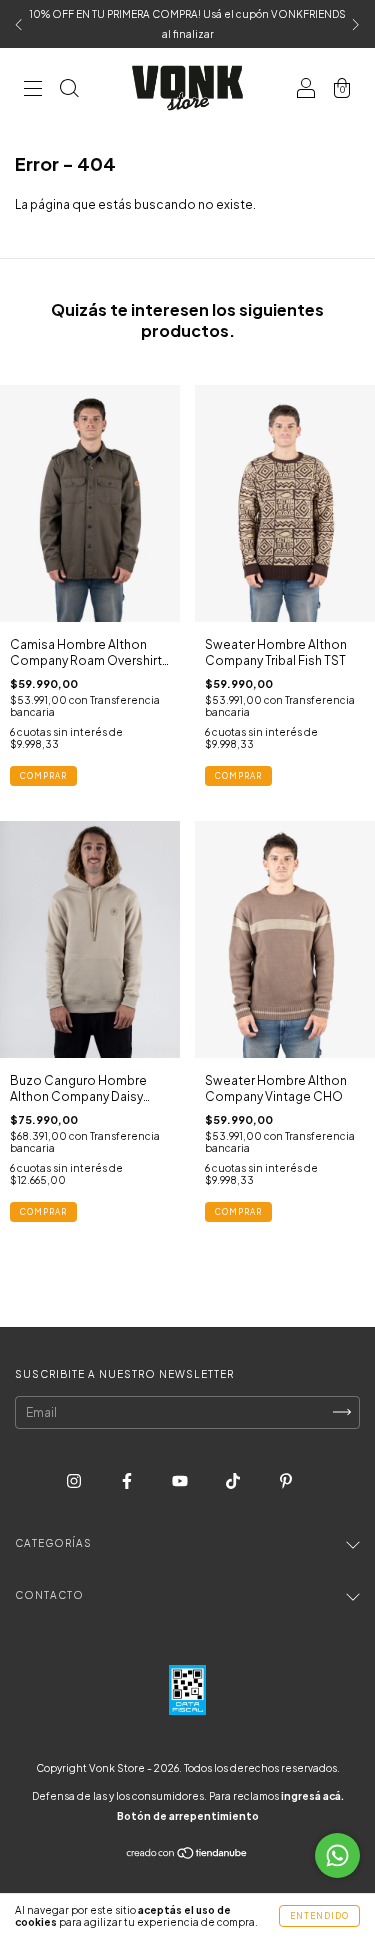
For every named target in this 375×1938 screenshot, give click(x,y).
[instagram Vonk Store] (75, 1480)
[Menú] (33, 90)
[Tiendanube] (187, 1855)
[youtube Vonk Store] (181, 1480)
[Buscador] (69, 90)
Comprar (43, 776)
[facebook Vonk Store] (128, 1480)
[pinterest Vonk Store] (286, 1480)
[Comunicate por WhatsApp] (337, 1855)
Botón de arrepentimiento (188, 1816)
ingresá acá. (312, 1796)
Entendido (319, 1916)
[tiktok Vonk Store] (234, 1480)
